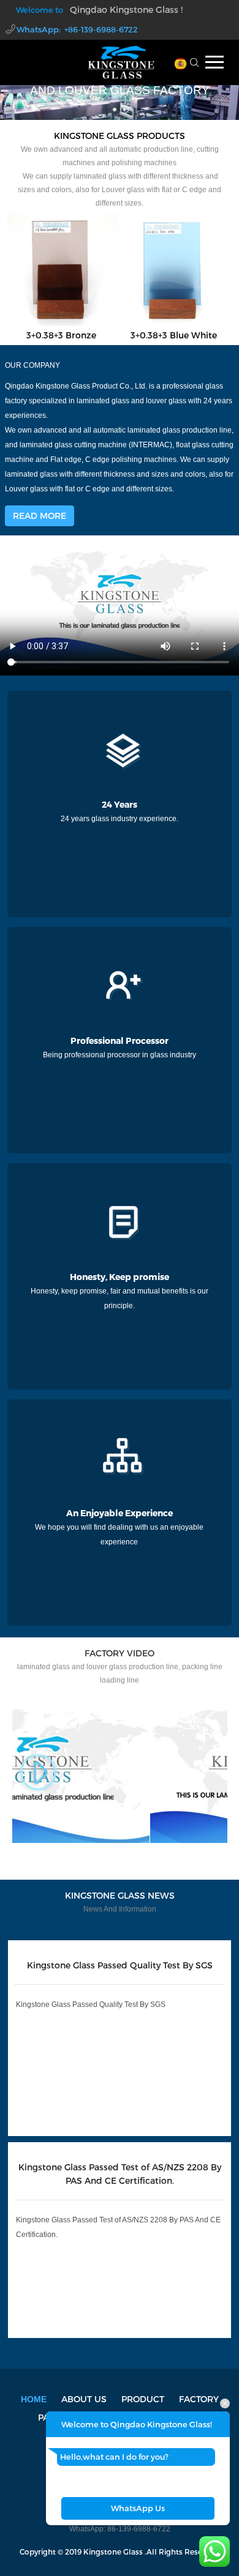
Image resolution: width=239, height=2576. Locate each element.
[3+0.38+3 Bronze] (61, 268)
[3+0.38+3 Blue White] (174, 268)
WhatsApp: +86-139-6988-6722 (77, 29)
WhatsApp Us (138, 2508)
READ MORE (40, 516)
